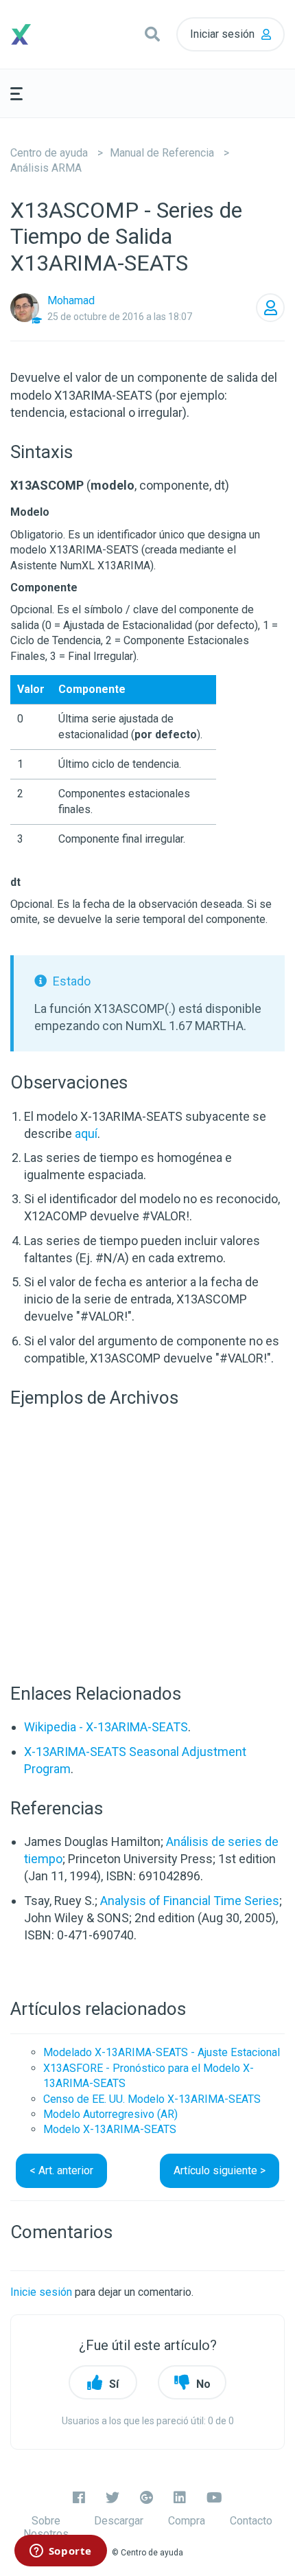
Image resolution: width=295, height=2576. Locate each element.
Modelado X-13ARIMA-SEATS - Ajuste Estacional (162, 2052)
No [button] (203, 2384)
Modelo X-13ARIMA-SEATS (110, 2129)
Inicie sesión (41, 2292)
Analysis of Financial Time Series (190, 1901)
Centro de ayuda (49, 153)
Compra (187, 2521)
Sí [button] (114, 2384)
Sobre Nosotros (46, 2527)
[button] (152, 34)
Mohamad (71, 300)
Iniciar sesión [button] (222, 34)
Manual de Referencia (162, 153)
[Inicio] (45, 34)
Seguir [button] (270, 308)
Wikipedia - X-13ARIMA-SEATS (106, 1727)
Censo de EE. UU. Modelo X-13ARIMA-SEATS (152, 2099)
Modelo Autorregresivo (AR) (110, 2114)
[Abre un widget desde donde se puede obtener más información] (60, 2552)
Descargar (119, 2521)
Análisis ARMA (46, 168)
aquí (86, 1133)
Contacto (251, 2521)
